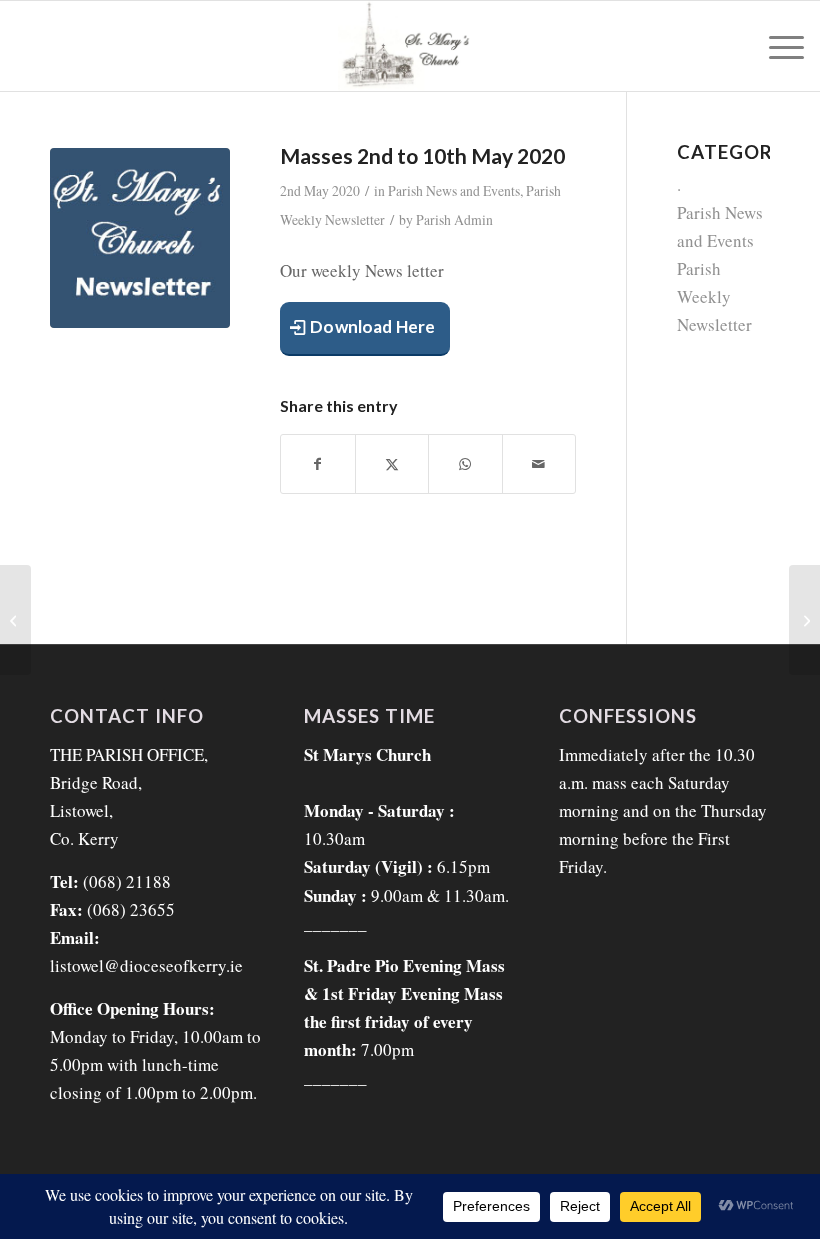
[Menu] (776, 46)
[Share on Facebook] (318, 464)
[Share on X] (392, 464)
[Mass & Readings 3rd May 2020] (804, 620)
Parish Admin (454, 219)
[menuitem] (776, 46)
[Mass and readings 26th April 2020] (15, 620)
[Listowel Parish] (410, 46)
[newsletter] (140, 238)
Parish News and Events (454, 190)
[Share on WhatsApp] (465, 464)
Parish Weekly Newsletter (714, 296)
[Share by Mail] (539, 464)
